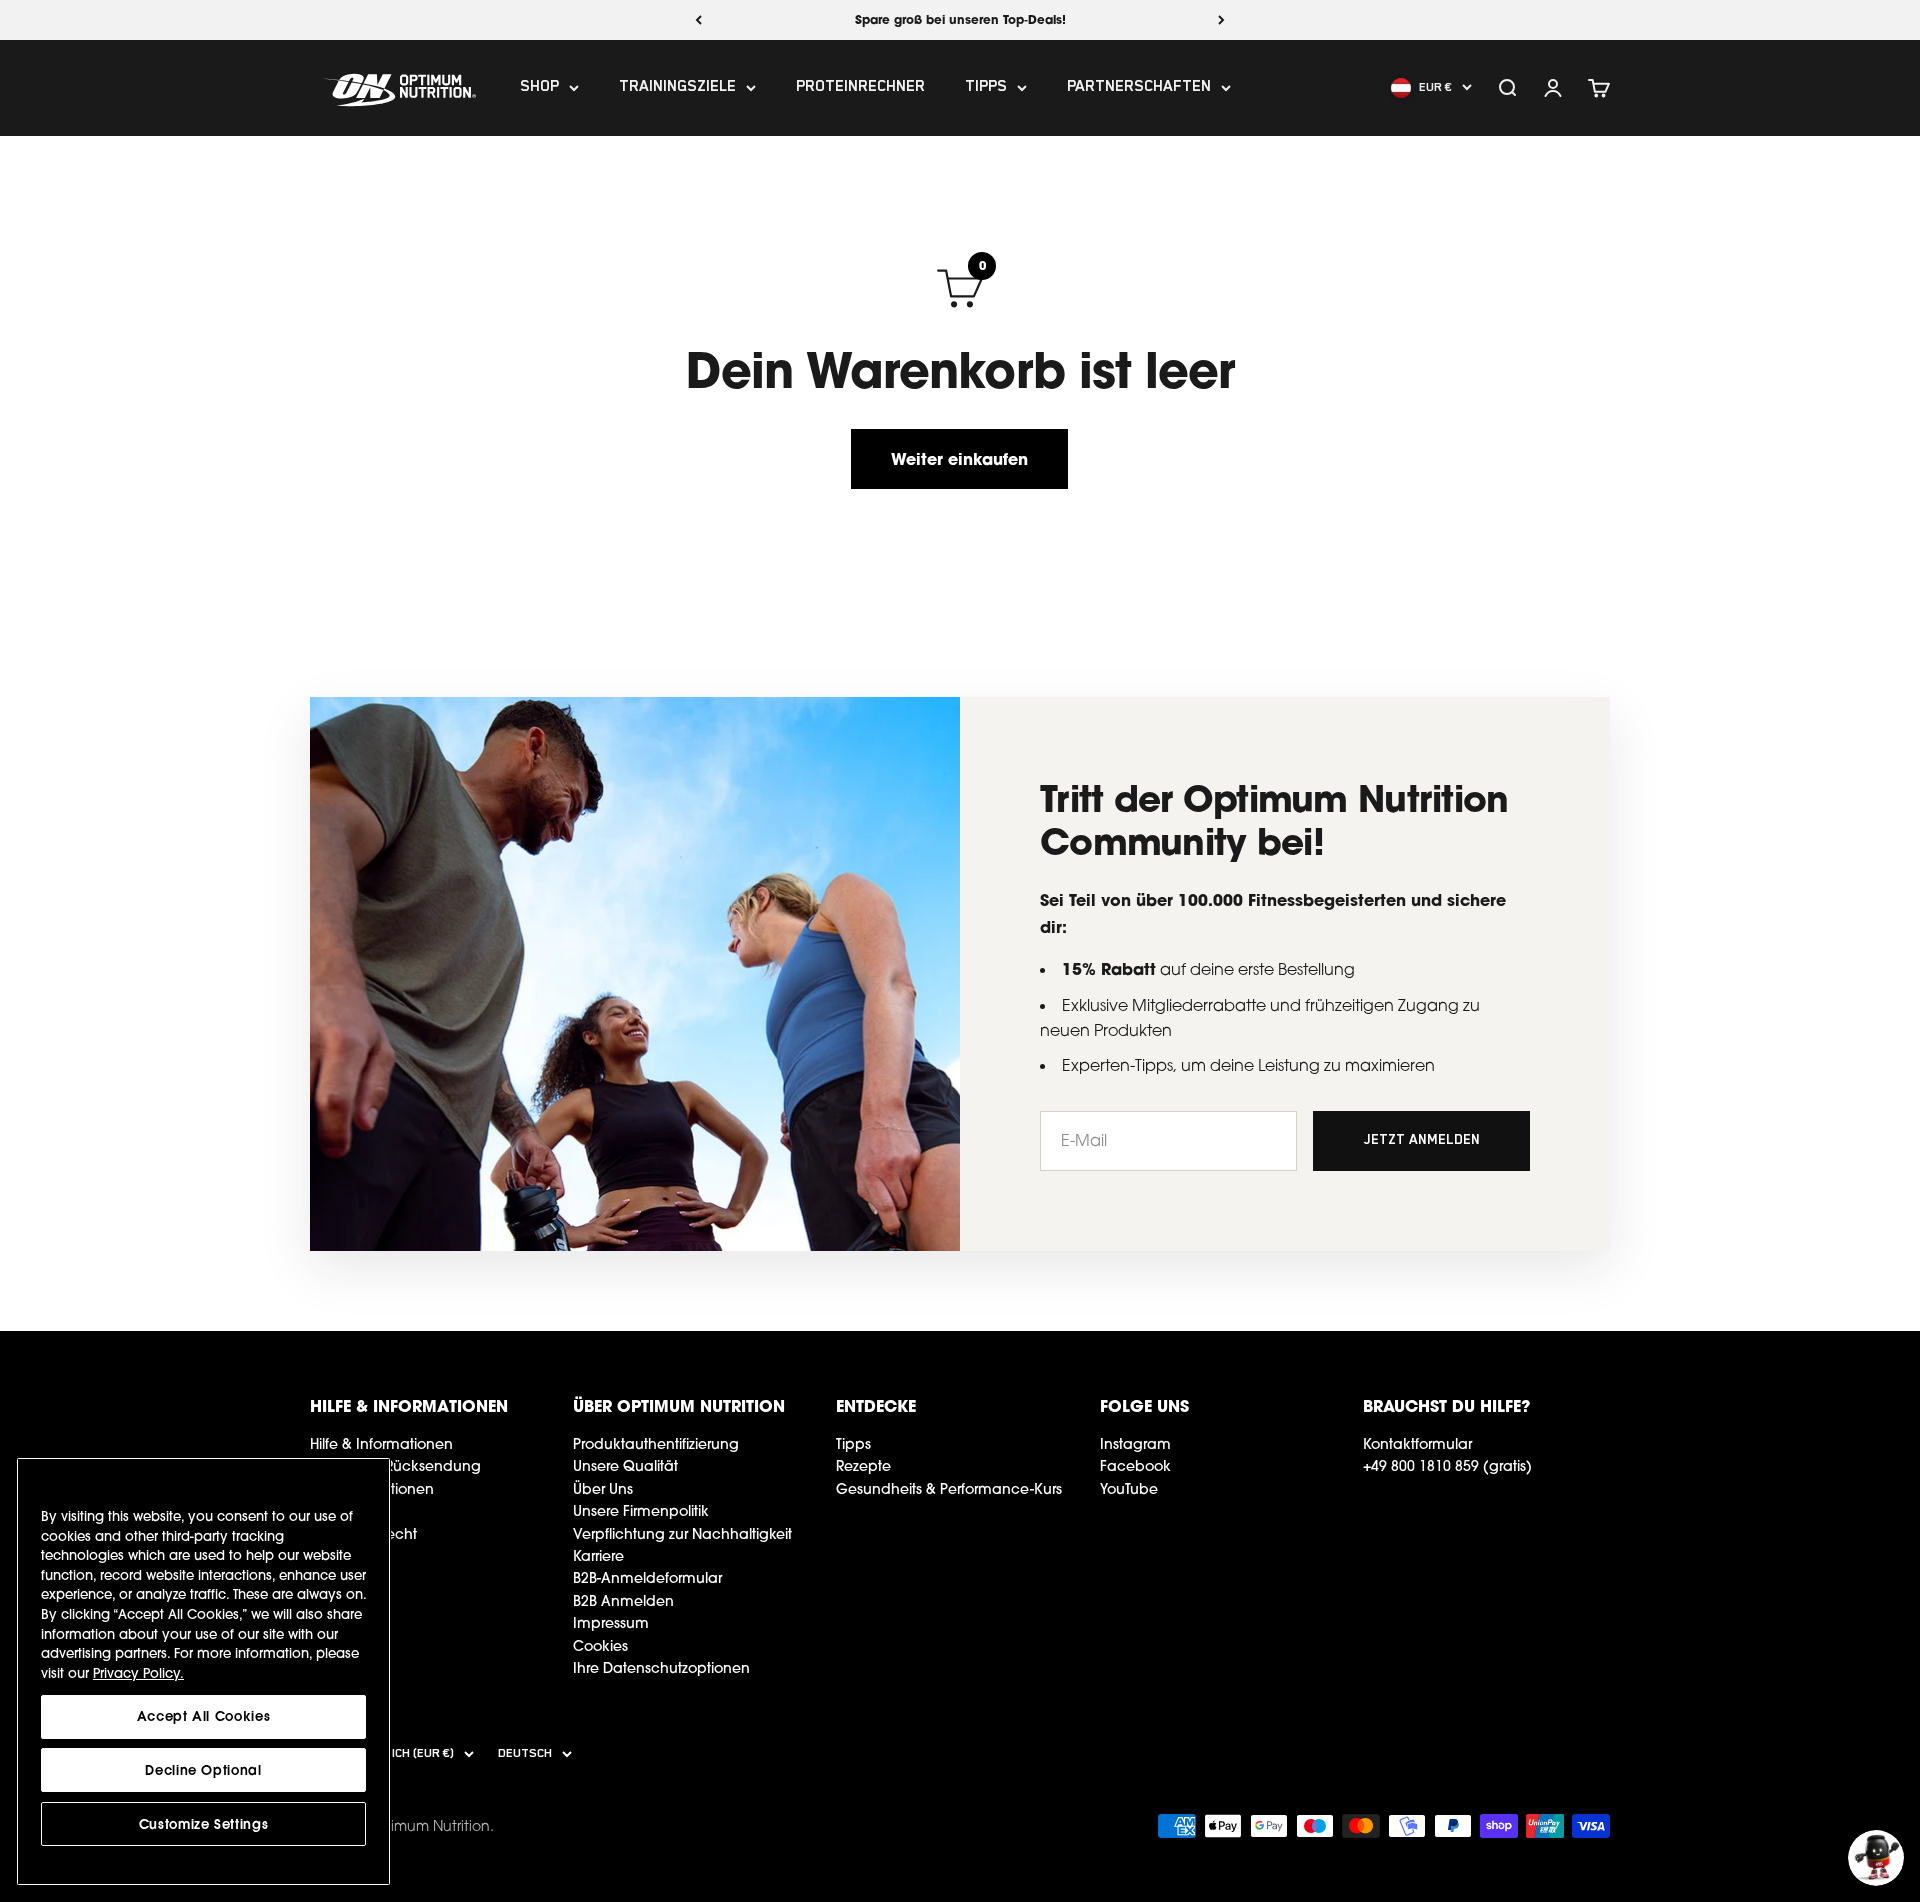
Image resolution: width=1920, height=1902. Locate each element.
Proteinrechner (860, 88)
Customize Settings (204, 1824)
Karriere (598, 1556)
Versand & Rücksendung (395, 1466)
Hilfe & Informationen (381, 1444)
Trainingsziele (677, 88)
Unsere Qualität (625, 1466)
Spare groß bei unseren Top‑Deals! (960, 19)
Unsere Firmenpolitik (641, 1511)
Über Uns (603, 1489)
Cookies (600, 1646)
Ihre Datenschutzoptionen (661, 1668)
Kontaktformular (1417, 1444)
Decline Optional (203, 1770)
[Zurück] (698, 20)
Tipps (986, 88)
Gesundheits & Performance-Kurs (949, 1489)
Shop (539, 88)
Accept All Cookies (204, 1716)
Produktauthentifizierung (656, 1444)
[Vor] (1221, 20)
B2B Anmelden (623, 1601)
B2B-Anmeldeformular (647, 1578)
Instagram (1135, 1444)
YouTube (1129, 1489)
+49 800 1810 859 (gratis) (1447, 1466)
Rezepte (863, 1466)
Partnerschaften (1139, 88)
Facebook (1135, 1466)
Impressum (611, 1623)
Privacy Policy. (138, 1673)
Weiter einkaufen (959, 458)
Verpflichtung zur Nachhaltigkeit (682, 1534)
